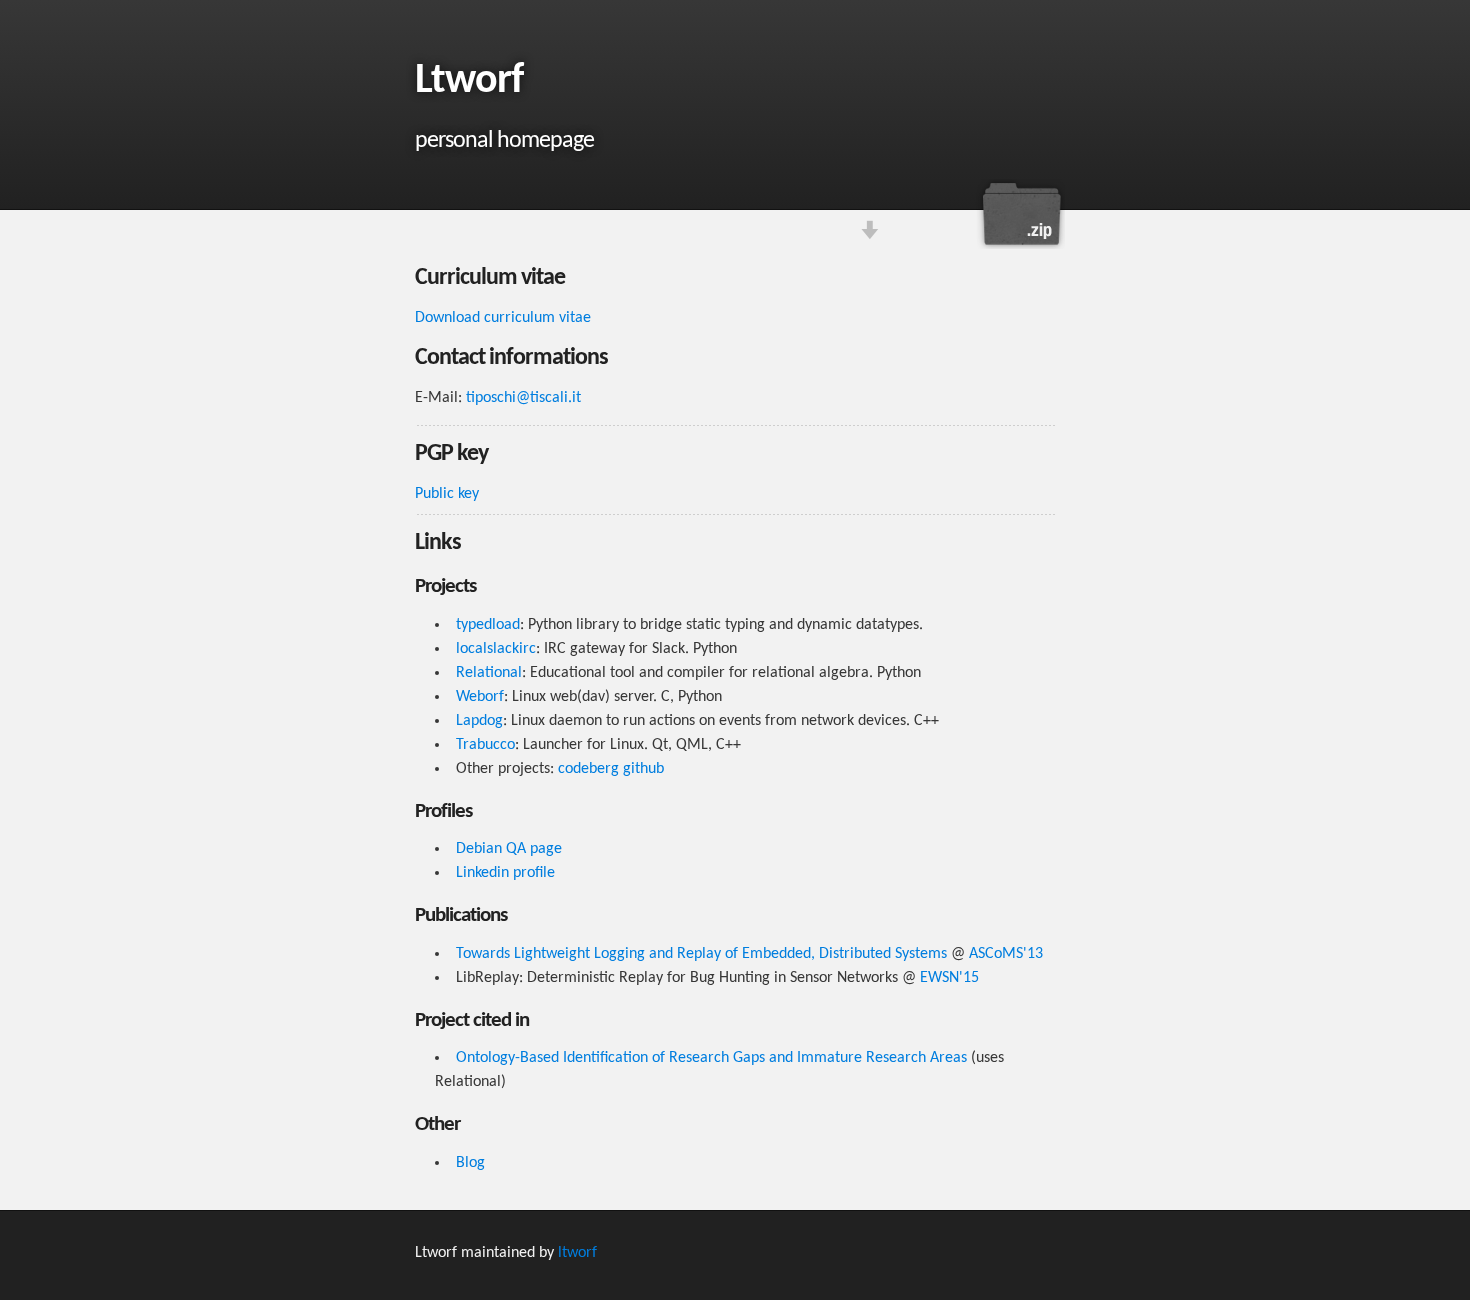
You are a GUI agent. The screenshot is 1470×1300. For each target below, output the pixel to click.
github (643, 769)
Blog (470, 1163)
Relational (489, 673)
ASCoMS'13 (1006, 954)
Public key (447, 494)
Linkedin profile (505, 873)
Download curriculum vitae (1020, 214)
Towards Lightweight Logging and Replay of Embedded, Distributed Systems (701, 954)
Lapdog (479, 721)
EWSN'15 (949, 978)
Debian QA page (509, 849)
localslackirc (496, 649)
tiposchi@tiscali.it (523, 398)
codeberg (588, 769)
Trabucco (485, 745)
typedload (488, 625)
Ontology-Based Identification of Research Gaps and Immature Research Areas (711, 1058)
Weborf (480, 697)
